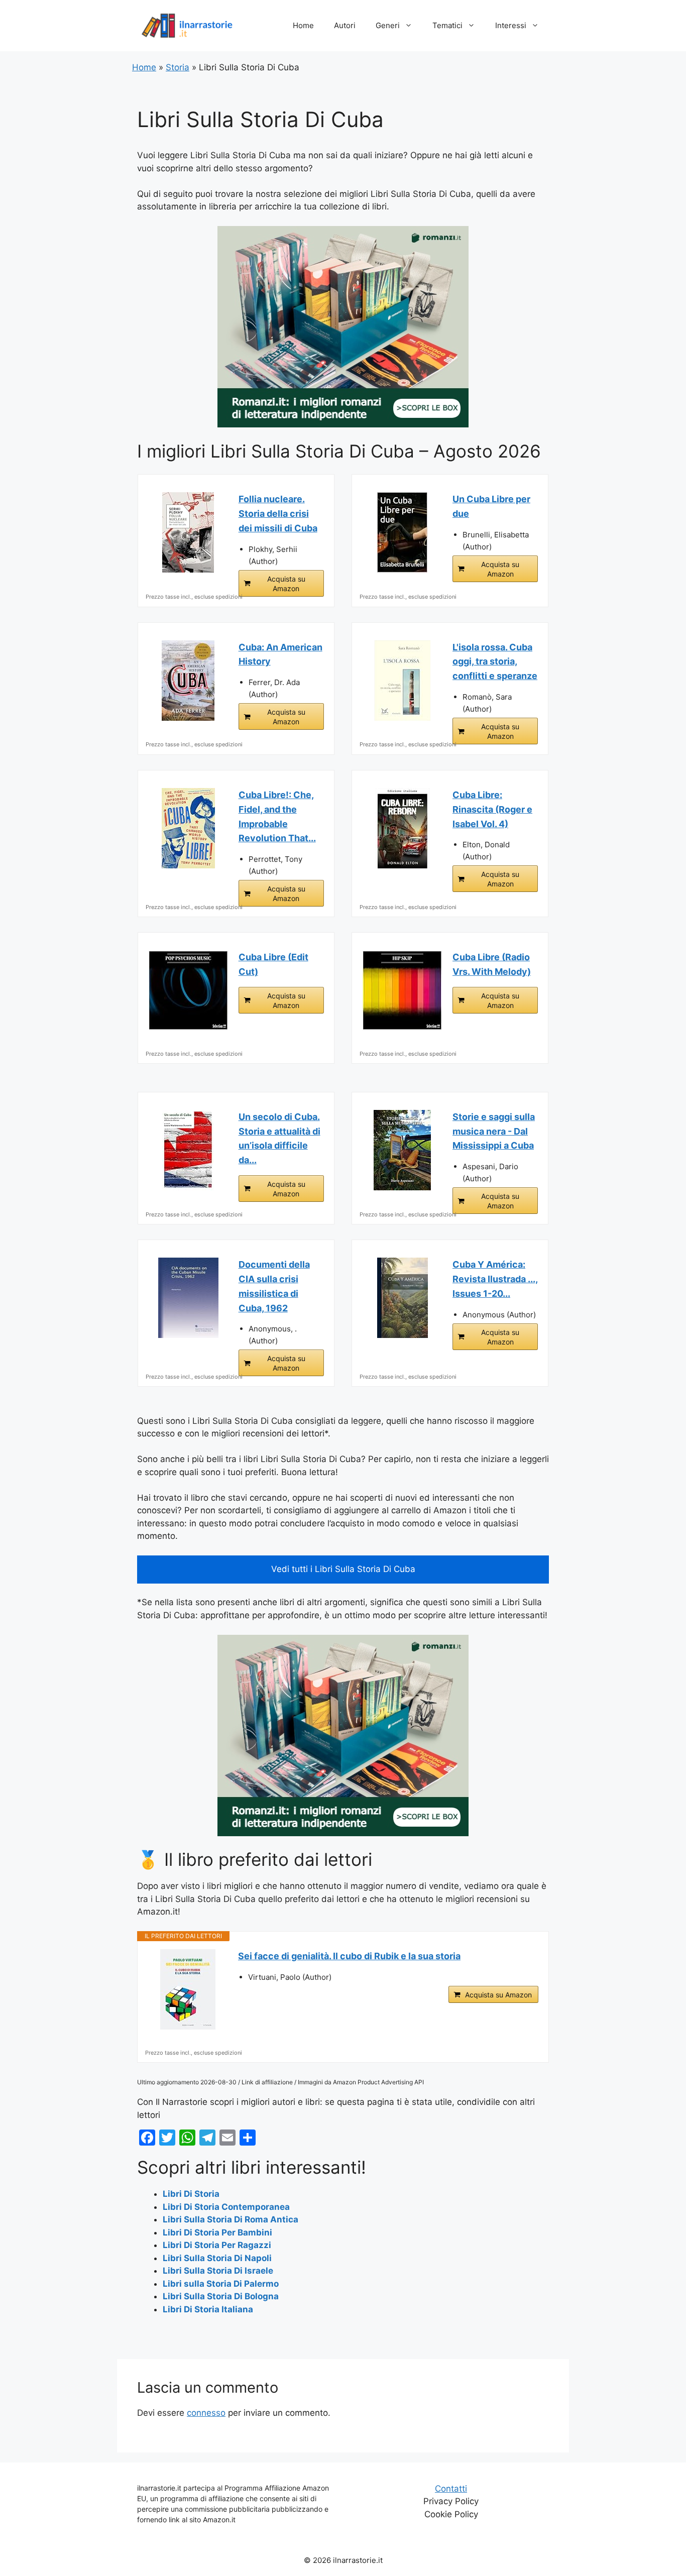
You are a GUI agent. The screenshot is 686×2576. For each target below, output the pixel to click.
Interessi (511, 25)
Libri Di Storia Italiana (208, 2309)
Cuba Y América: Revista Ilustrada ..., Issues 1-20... (495, 1279)
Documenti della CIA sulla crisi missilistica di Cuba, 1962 (274, 1286)
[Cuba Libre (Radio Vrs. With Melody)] (402, 990)
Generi (388, 25)
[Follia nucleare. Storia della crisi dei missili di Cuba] (188, 532)
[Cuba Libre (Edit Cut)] (188, 990)
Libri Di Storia (191, 2194)
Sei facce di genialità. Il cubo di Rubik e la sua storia (349, 1956)
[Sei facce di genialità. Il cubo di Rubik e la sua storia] (188, 1989)
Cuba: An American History (280, 654)
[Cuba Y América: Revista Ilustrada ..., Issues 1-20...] (402, 1298)
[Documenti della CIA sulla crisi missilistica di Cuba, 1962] (188, 1298)
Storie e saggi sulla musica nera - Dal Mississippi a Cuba (494, 1131)
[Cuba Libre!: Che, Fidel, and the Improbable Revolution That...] (188, 828)
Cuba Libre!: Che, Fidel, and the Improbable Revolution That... (277, 816)
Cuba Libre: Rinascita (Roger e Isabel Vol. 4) (492, 809)
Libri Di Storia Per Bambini (217, 2232)
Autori (345, 25)
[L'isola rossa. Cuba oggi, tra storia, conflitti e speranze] (402, 681)
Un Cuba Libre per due (491, 506)
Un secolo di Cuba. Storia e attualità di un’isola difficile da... (279, 1138)
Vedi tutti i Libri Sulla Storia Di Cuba (343, 1569)
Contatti (451, 2489)
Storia (178, 67)
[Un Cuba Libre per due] (402, 532)
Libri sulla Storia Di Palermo (221, 2284)
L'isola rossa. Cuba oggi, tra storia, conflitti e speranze (495, 662)
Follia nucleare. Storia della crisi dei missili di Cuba (278, 514)
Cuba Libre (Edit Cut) (273, 964)
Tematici (447, 25)
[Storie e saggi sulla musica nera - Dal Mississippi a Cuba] (402, 1150)
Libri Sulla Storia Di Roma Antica (231, 2219)
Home (303, 25)
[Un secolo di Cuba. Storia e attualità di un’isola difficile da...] (188, 1150)
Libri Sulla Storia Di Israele (218, 2271)
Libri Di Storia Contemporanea (226, 2207)
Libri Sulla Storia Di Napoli (217, 2258)
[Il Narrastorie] (187, 25)
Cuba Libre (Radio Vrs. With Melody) (492, 964)
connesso (206, 2413)
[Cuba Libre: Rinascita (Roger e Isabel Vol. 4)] (402, 828)
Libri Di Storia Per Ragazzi (217, 2245)
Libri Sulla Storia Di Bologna (221, 2296)
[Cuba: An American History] (188, 681)
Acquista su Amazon (286, 584)
